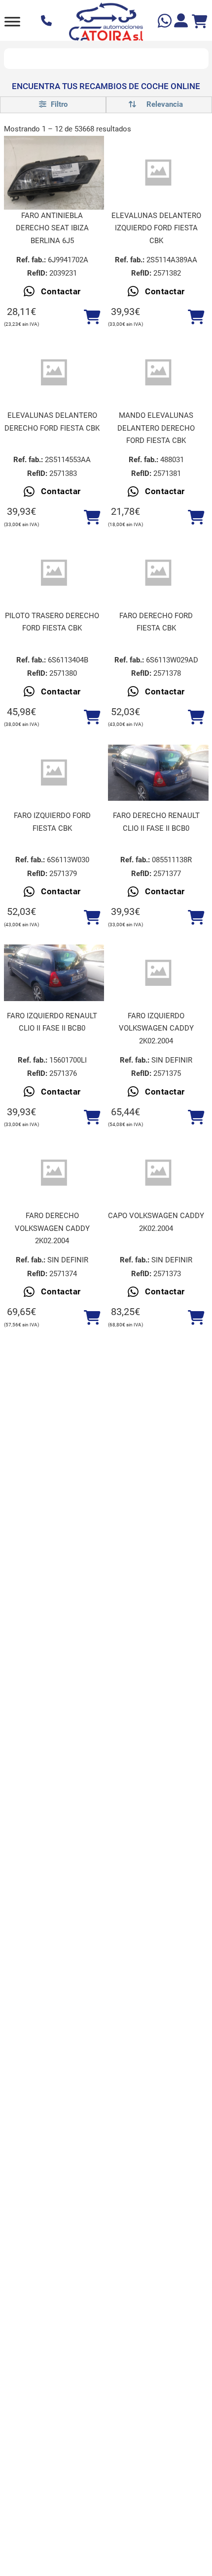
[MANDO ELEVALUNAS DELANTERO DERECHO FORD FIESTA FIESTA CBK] (158, 373)
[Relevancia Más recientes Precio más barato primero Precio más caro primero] (159, 105)
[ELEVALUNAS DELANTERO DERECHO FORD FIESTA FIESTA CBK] (54, 373)
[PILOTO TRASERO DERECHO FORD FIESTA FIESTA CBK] (54, 573)
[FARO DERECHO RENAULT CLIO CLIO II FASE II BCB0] (158, 773)
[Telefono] (48, 22)
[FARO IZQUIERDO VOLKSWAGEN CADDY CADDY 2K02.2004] (158, 973)
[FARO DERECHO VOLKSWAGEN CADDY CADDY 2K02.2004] (54, 1173)
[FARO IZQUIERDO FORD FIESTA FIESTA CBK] (54, 773)
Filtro (58, 104)
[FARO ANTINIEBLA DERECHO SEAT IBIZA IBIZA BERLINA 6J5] (54, 173)
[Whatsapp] (166, 22)
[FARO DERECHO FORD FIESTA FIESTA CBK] (158, 573)
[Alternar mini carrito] (200, 22)
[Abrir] (12, 21)
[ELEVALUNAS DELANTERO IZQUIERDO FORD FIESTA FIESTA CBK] (158, 173)
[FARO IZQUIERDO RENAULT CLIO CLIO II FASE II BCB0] (54, 973)
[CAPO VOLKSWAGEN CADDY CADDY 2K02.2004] (158, 1173)
